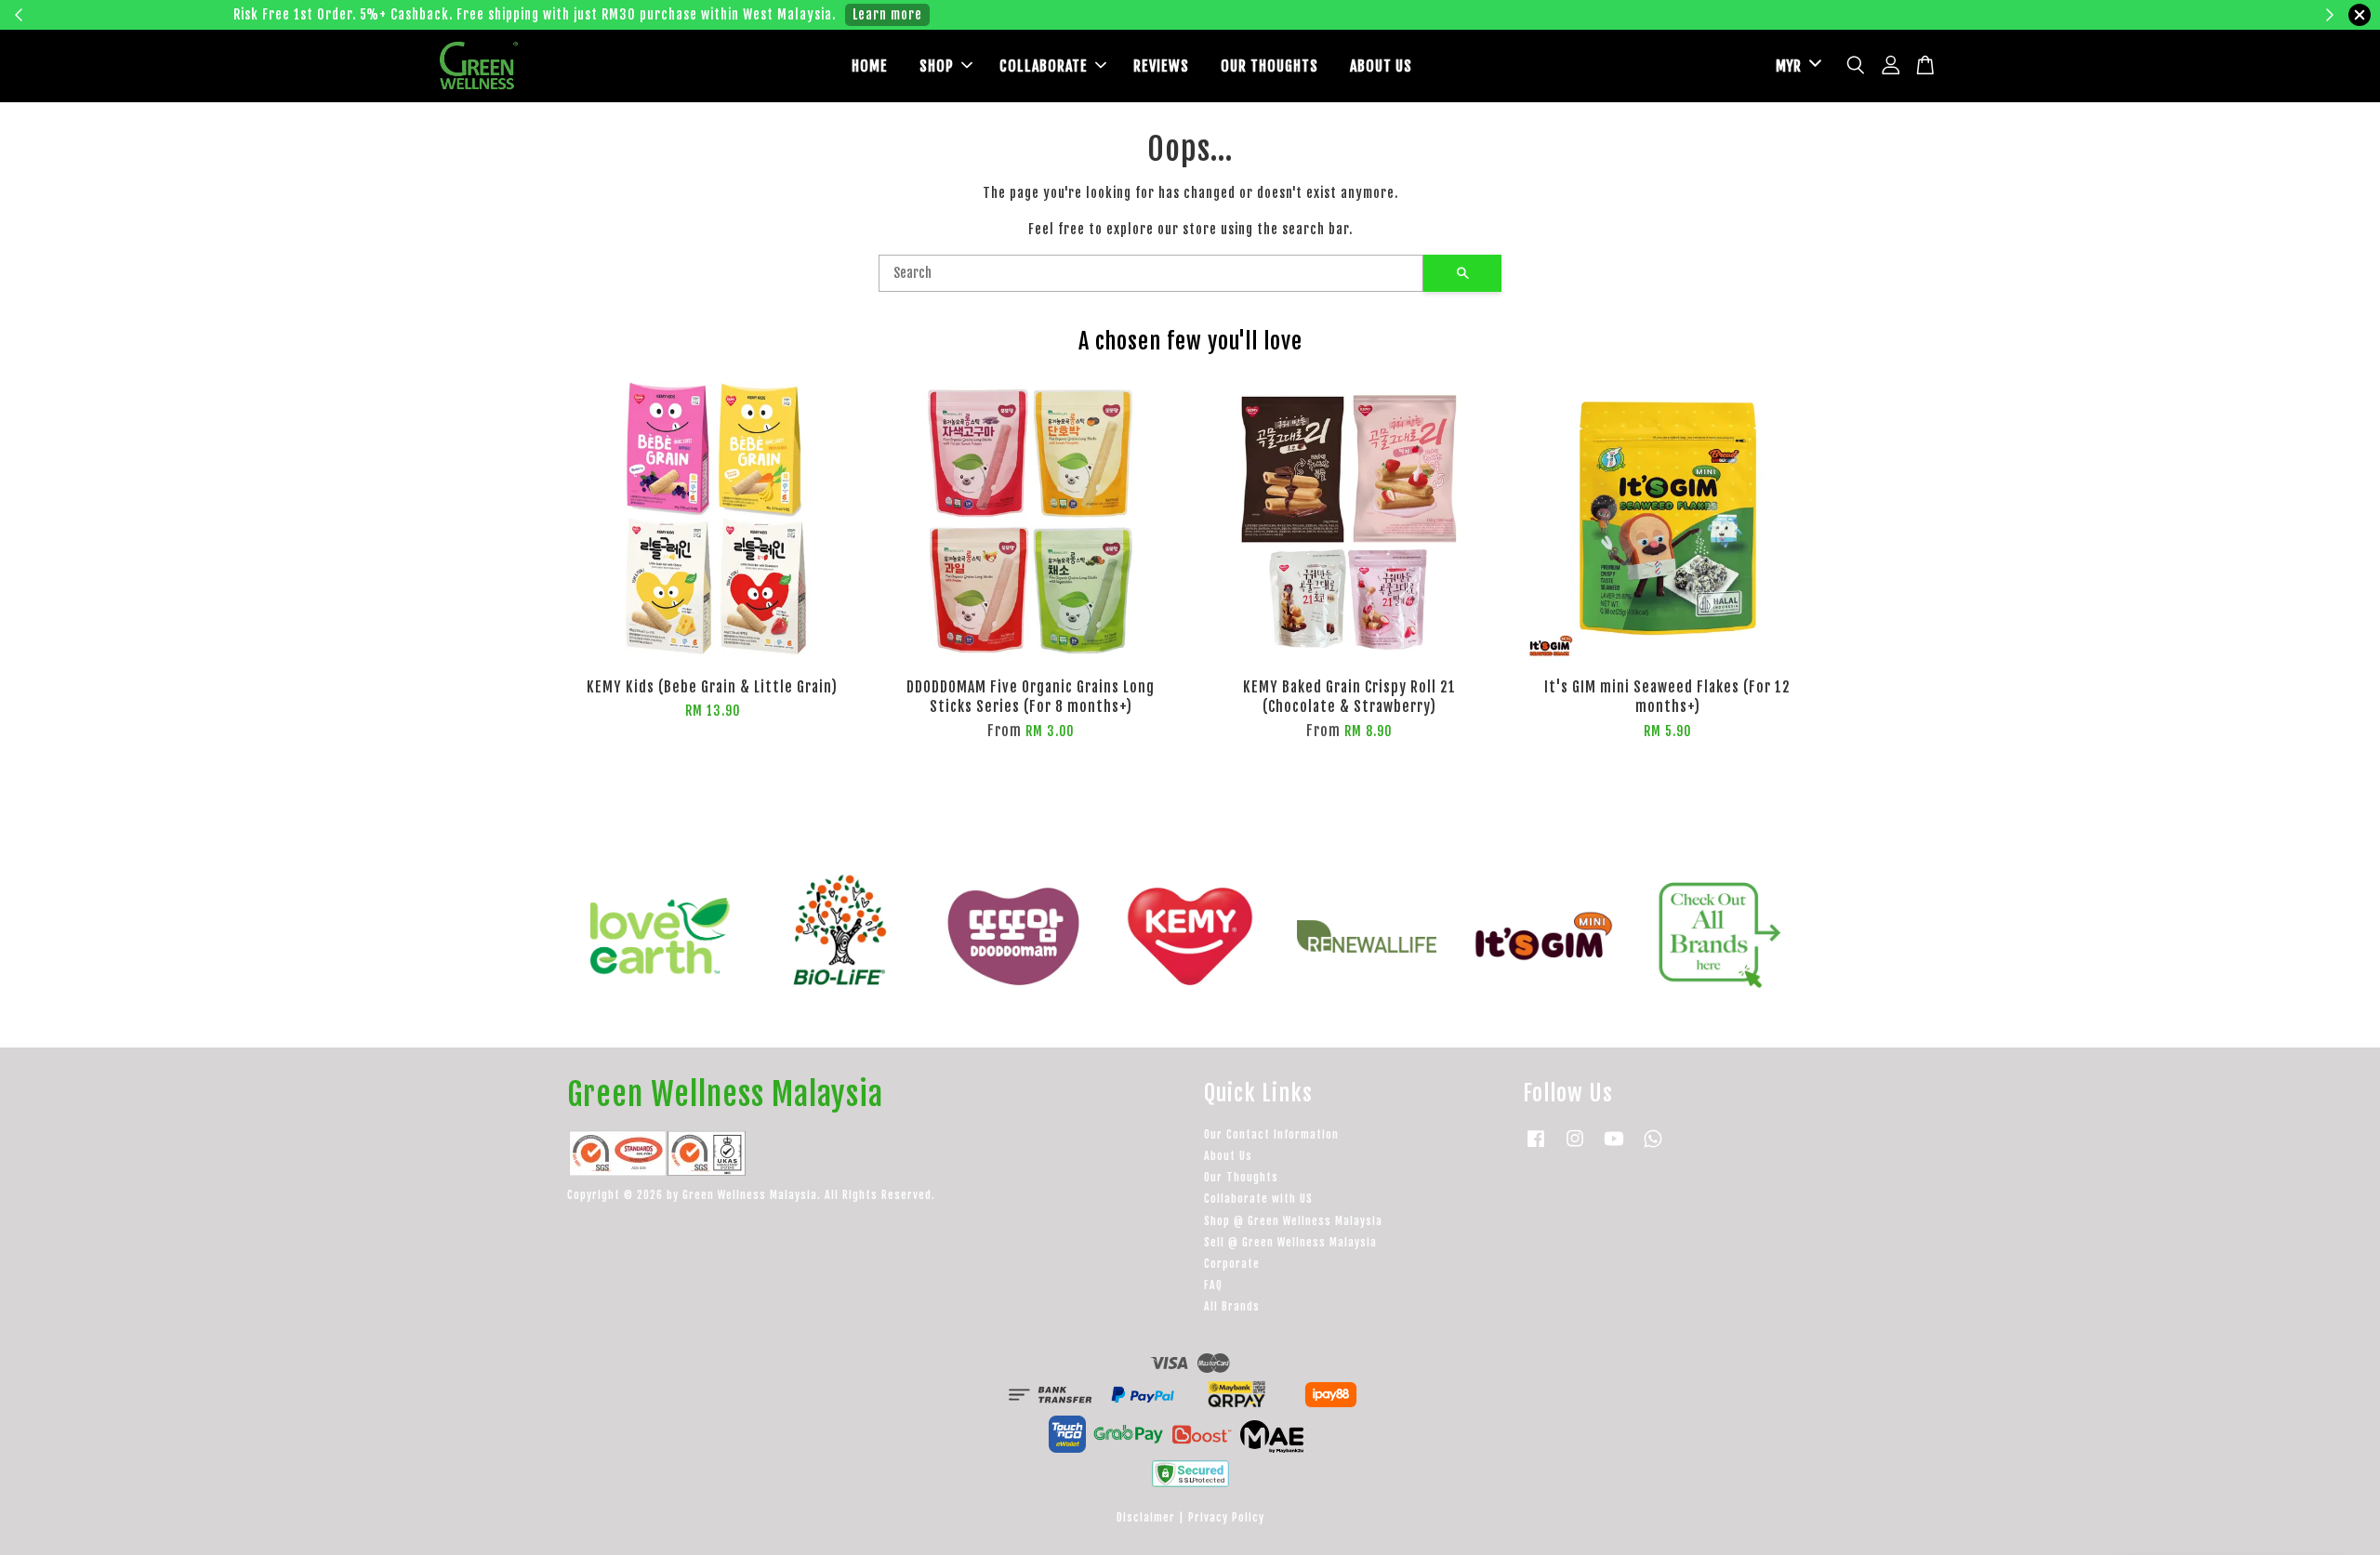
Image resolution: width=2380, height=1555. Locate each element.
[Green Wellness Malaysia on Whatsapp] (1653, 1147)
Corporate (1232, 1264)
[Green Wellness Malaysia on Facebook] (1536, 1147)
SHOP (937, 66)
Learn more (1481, 14)
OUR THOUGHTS (1269, 66)
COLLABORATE (1044, 66)
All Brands (1232, 1306)
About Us (1228, 1156)
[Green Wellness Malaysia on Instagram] (1575, 1147)
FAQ (1213, 1285)
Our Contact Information (1271, 1134)
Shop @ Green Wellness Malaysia (1293, 1221)
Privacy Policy (1226, 1517)
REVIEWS (1161, 66)
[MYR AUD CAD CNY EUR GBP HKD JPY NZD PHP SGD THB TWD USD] (1795, 66)
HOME (870, 66)
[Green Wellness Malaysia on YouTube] (1614, 1147)
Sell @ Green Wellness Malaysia (1290, 1242)
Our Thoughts (1241, 1177)
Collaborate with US (1258, 1199)
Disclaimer (1146, 1517)
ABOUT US (1381, 66)
